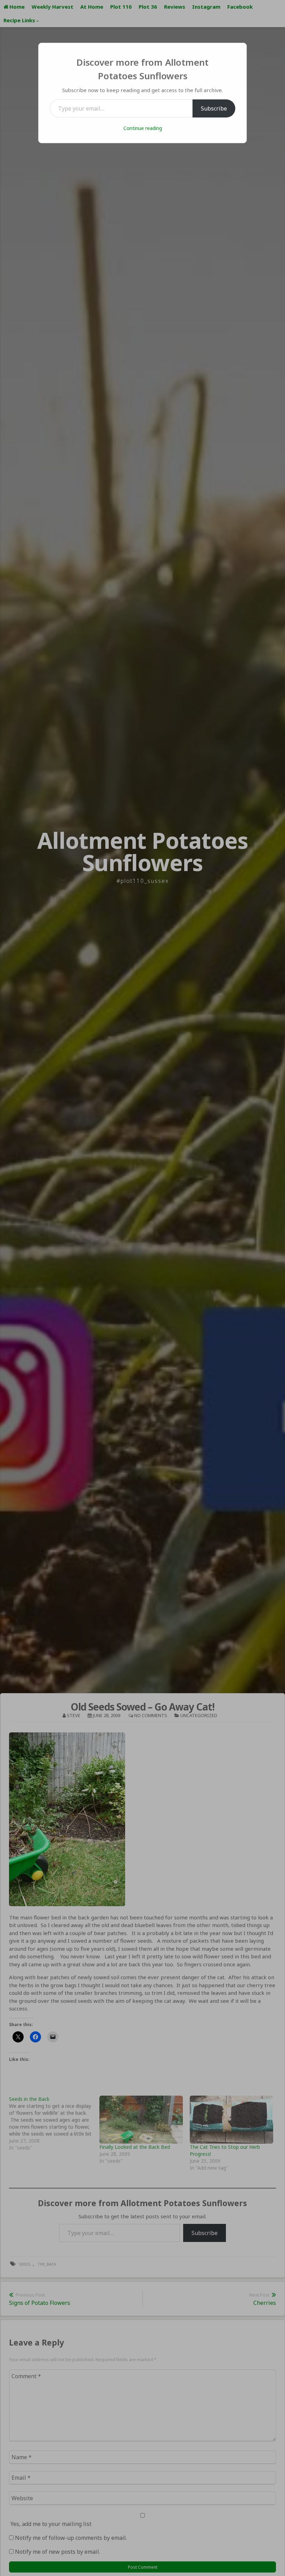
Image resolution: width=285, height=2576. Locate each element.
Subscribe (214, 108)
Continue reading (143, 128)
